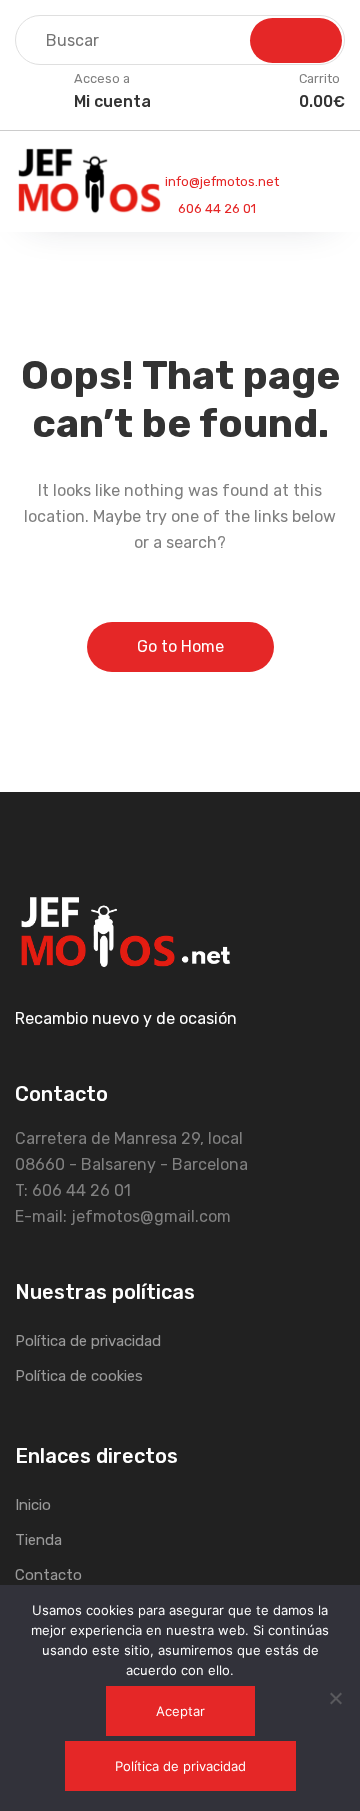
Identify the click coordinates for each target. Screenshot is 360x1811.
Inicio (33, 1505)
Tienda (38, 1540)
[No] (335, 1698)
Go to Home (180, 646)
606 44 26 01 (215, 208)
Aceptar (180, 1711)
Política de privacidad (88, 1341)
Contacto (48, 1575)
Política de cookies (79, 1376)
